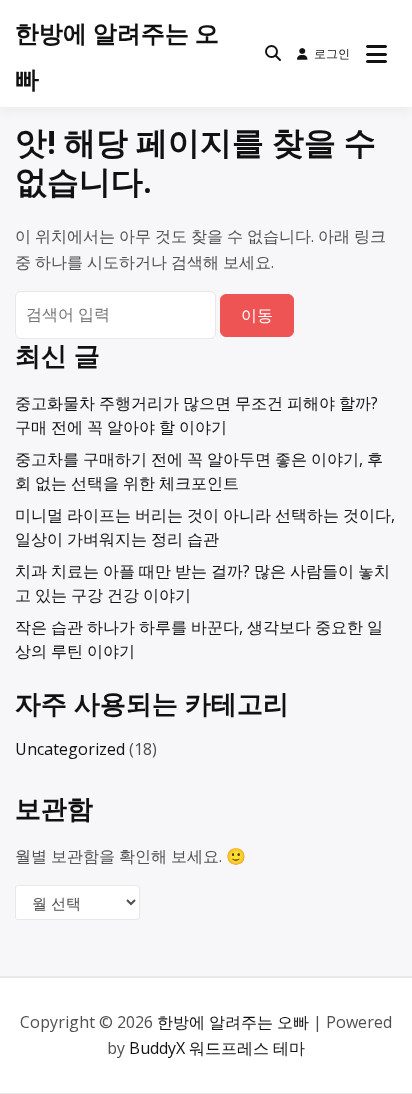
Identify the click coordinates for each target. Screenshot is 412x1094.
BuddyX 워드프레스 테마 (217, 1048)
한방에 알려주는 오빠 (233, 1022)
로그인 (332, 53)
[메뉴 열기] (376, 54)
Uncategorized (70, 749)
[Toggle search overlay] (273, 54)
